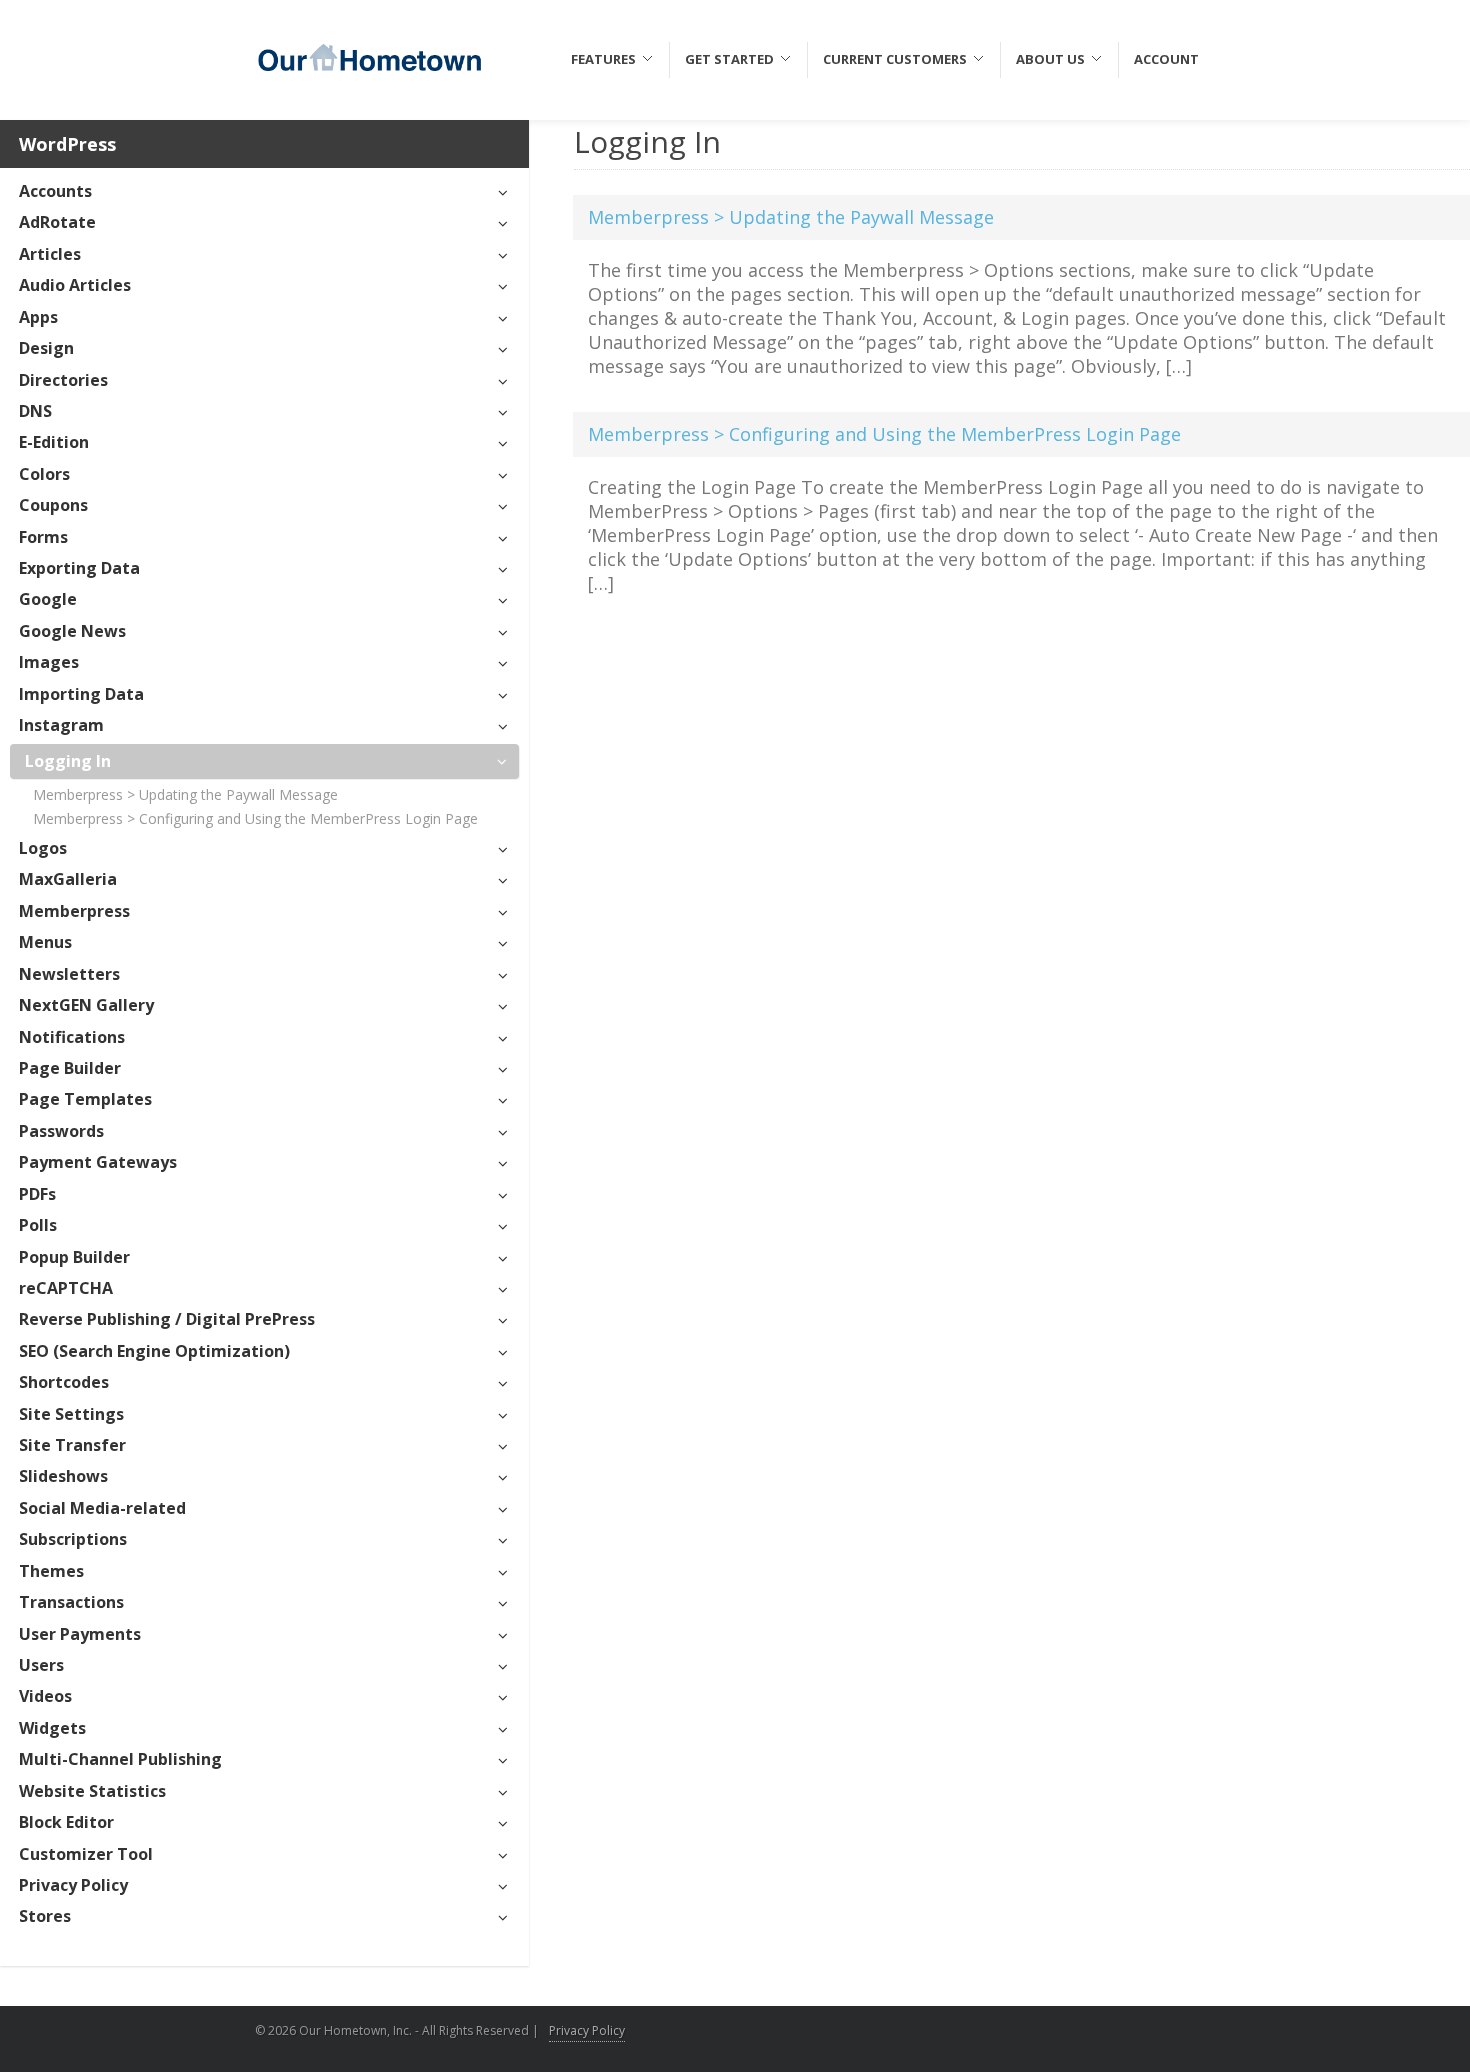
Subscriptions (73, 1539)
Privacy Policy (73, 1885)
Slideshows (63, 1476)
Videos (45, 1696)
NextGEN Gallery (86, 1005)
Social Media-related (102, 1508)
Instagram (61, 725)
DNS (35, 411)
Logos (43, 848)
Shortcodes (64, 1382)
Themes (51, 1571)
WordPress (67, 144)
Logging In (68, 761)
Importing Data (81, 694)
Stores (45, 1916)
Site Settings (71, 1414)
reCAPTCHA (66, 1288)
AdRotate (57, 222)
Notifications (72, 1037)
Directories (63, 380)
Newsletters (69, 974)
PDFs (37, 1194)
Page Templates (85, 1099)
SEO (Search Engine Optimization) (154, 1351)
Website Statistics (92, 1791)
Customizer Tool (86, 1854)
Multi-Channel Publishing (120, 1759)
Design (46, 348)
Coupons (53, 505)
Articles (50, 254)
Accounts (55, 191)
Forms (43, 537)
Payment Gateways (98, 1162)
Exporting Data (79, 568)
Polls (38, 1225)
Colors (44, 474)
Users (41, 1665)
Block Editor (66, 1822)
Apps (38, 317)
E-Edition (54, 442)
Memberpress (74, 911)
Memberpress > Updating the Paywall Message (185, 794)
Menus (45, 942)
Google (48, 599)
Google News (72, 631)
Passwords (61, 1131)
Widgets (52, 1728)
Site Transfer (72, 1445)
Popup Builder (74, 1257)
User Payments (80, 1634)
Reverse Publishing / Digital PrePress (167, 1319)
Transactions (71, 1602)
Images (49, 662)
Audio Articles (75, 285)
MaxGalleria (68, 879)
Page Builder (70, 1068)
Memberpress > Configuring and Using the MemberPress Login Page (255, 818)
